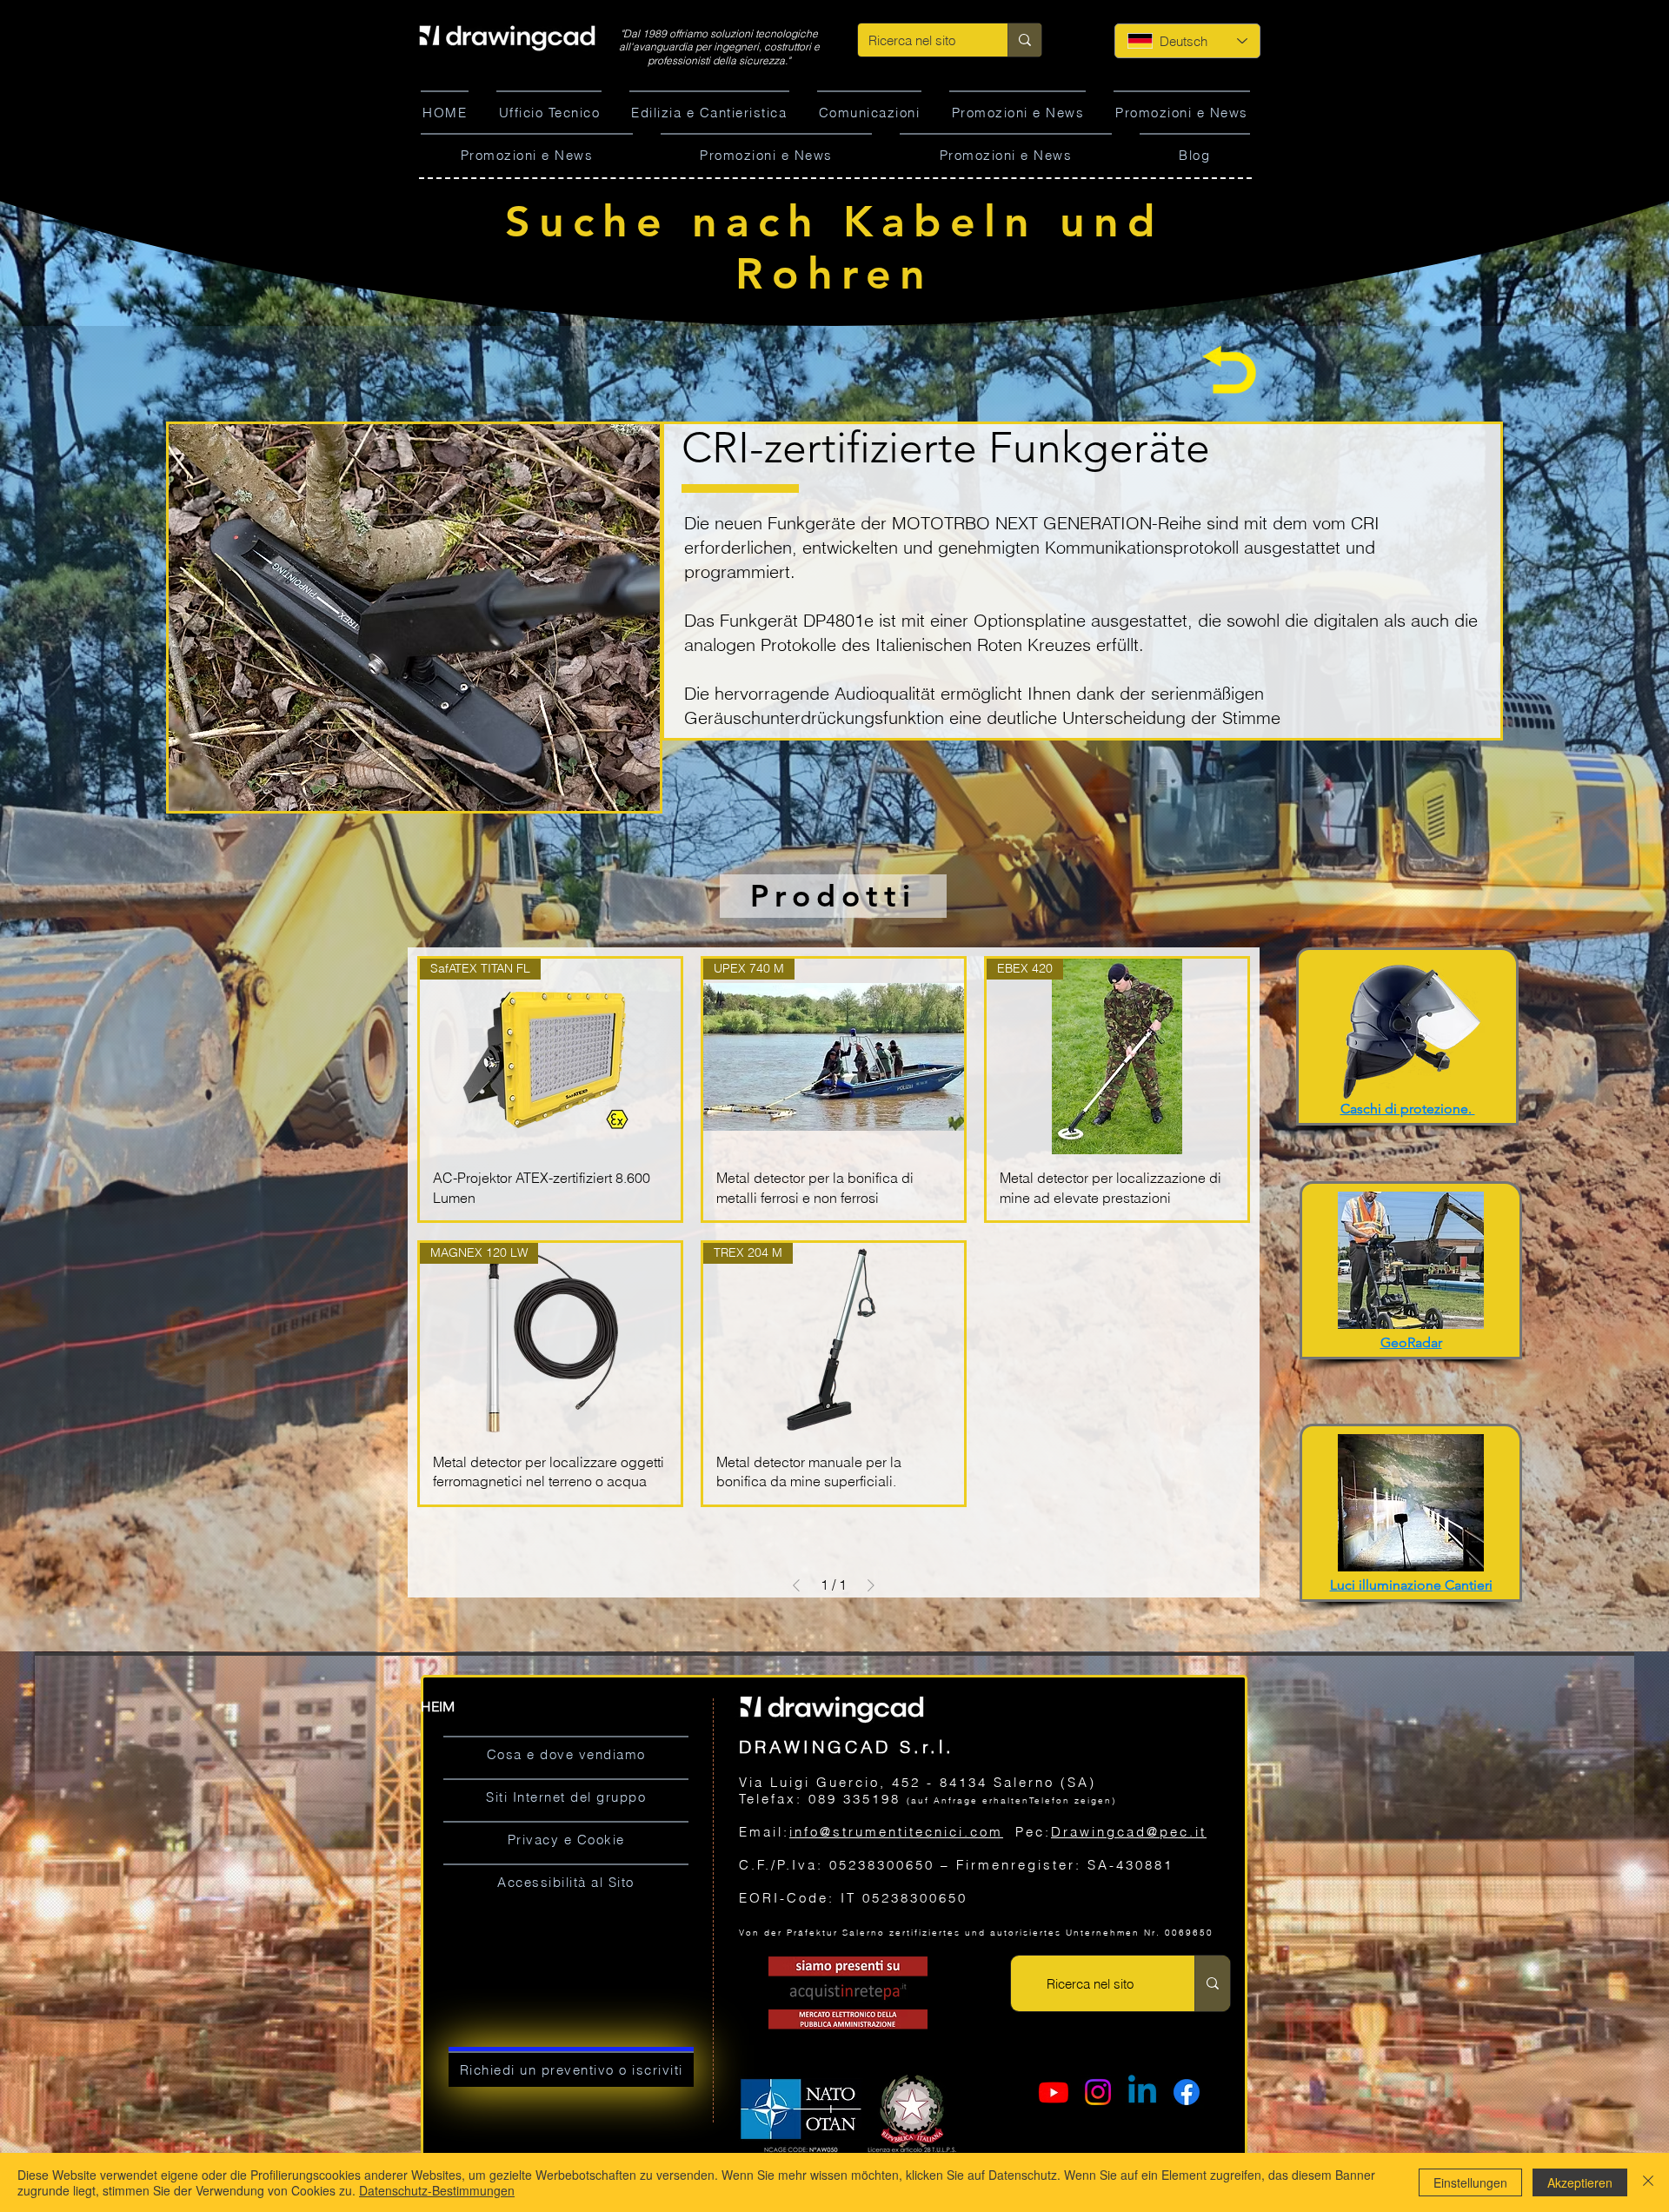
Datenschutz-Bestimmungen (437, 2190)
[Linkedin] (1142, 2092)
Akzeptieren (1580, 2182)
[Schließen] (1648, 2182)
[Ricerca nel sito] (1024, 40)
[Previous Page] (796, 1585)
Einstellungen (1470, 2182)
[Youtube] (1054, 2092)
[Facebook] (1187, 2092)
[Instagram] (1098, 2092)
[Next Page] (871, 1585)
